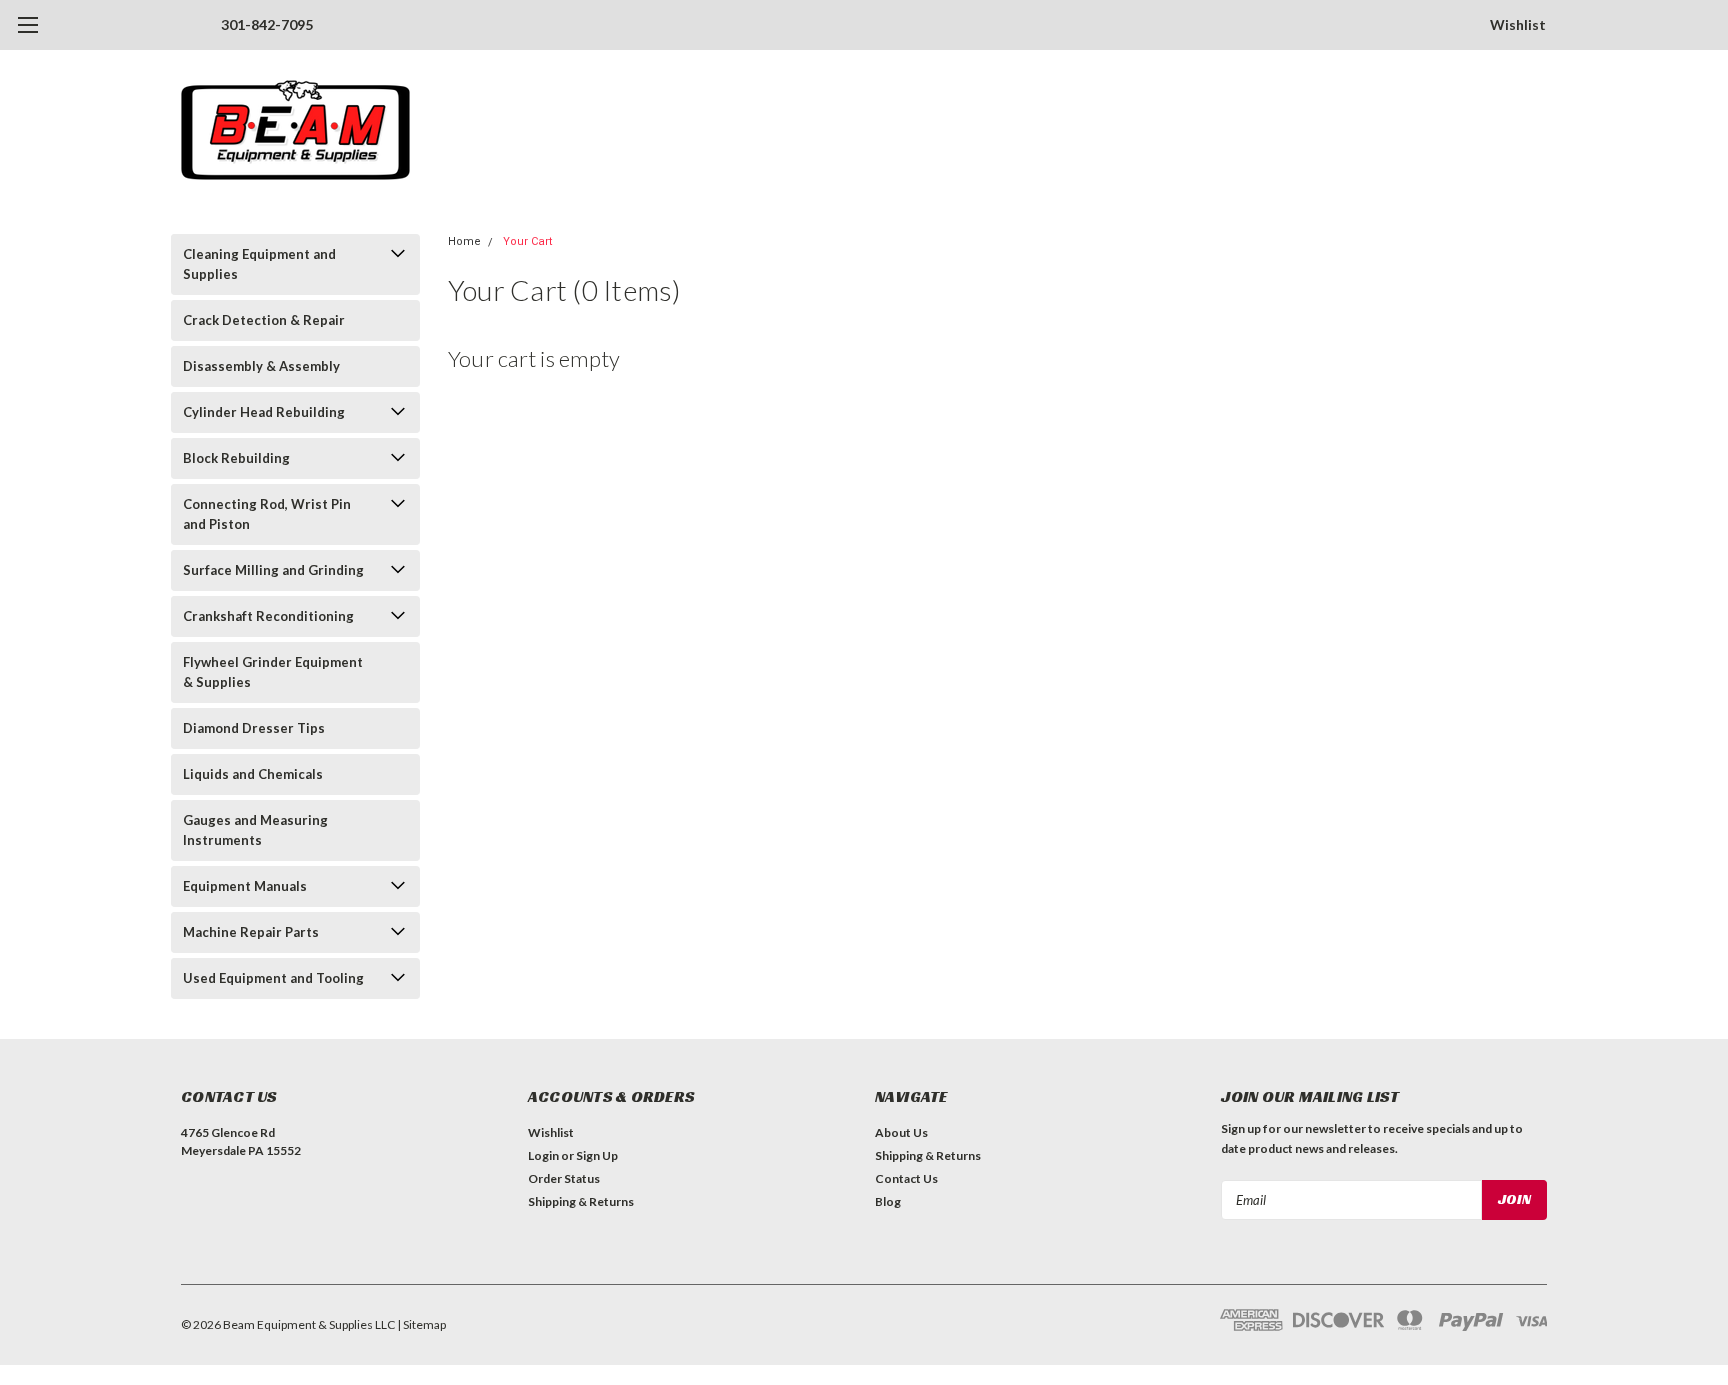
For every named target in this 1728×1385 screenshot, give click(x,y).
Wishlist (1518, 24)
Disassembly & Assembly (261, 366)
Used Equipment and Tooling (273, 978)
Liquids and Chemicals (253, 774)
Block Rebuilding (236, 458)
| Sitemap (421, 1324)
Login (543, 1155)
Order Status (564, 1178)
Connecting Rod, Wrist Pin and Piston (267, 514)
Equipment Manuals (245, 886)
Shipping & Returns (581, 1201)
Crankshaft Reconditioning (268, 616)
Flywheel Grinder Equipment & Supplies (273, 672)
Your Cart (527, 241)
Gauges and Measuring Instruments (255, 830)
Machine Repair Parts (251, 932)
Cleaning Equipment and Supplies (259, 264)
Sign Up (597, 1155)
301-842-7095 (267, 24)
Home (464, 241)
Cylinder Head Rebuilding (264, 412)
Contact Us (906, 1178)
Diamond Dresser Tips (254, 728)
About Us (901, 1132)
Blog (888, 1201)
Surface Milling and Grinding (273, 570)
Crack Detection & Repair (264, 320)
